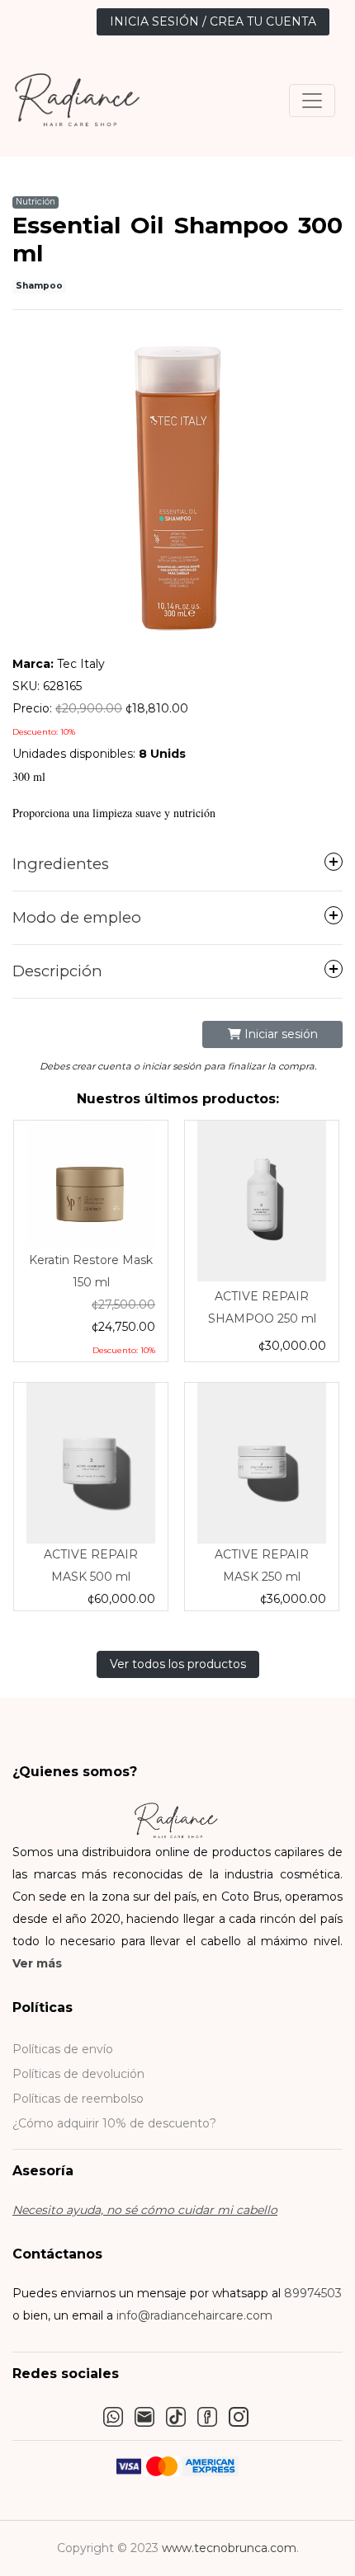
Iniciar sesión (279, 1034)
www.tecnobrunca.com (229, 2548)
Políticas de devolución (78, 2074)
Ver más (37, 1963)
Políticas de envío (63, 2049)
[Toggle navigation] (312, 101)
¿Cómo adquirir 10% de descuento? (114, 2123)
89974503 (313, 2293)
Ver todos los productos (178, 1664)
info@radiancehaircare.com (194, 2315)
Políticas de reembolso (78, 2099)
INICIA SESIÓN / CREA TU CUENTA (213, 21)
